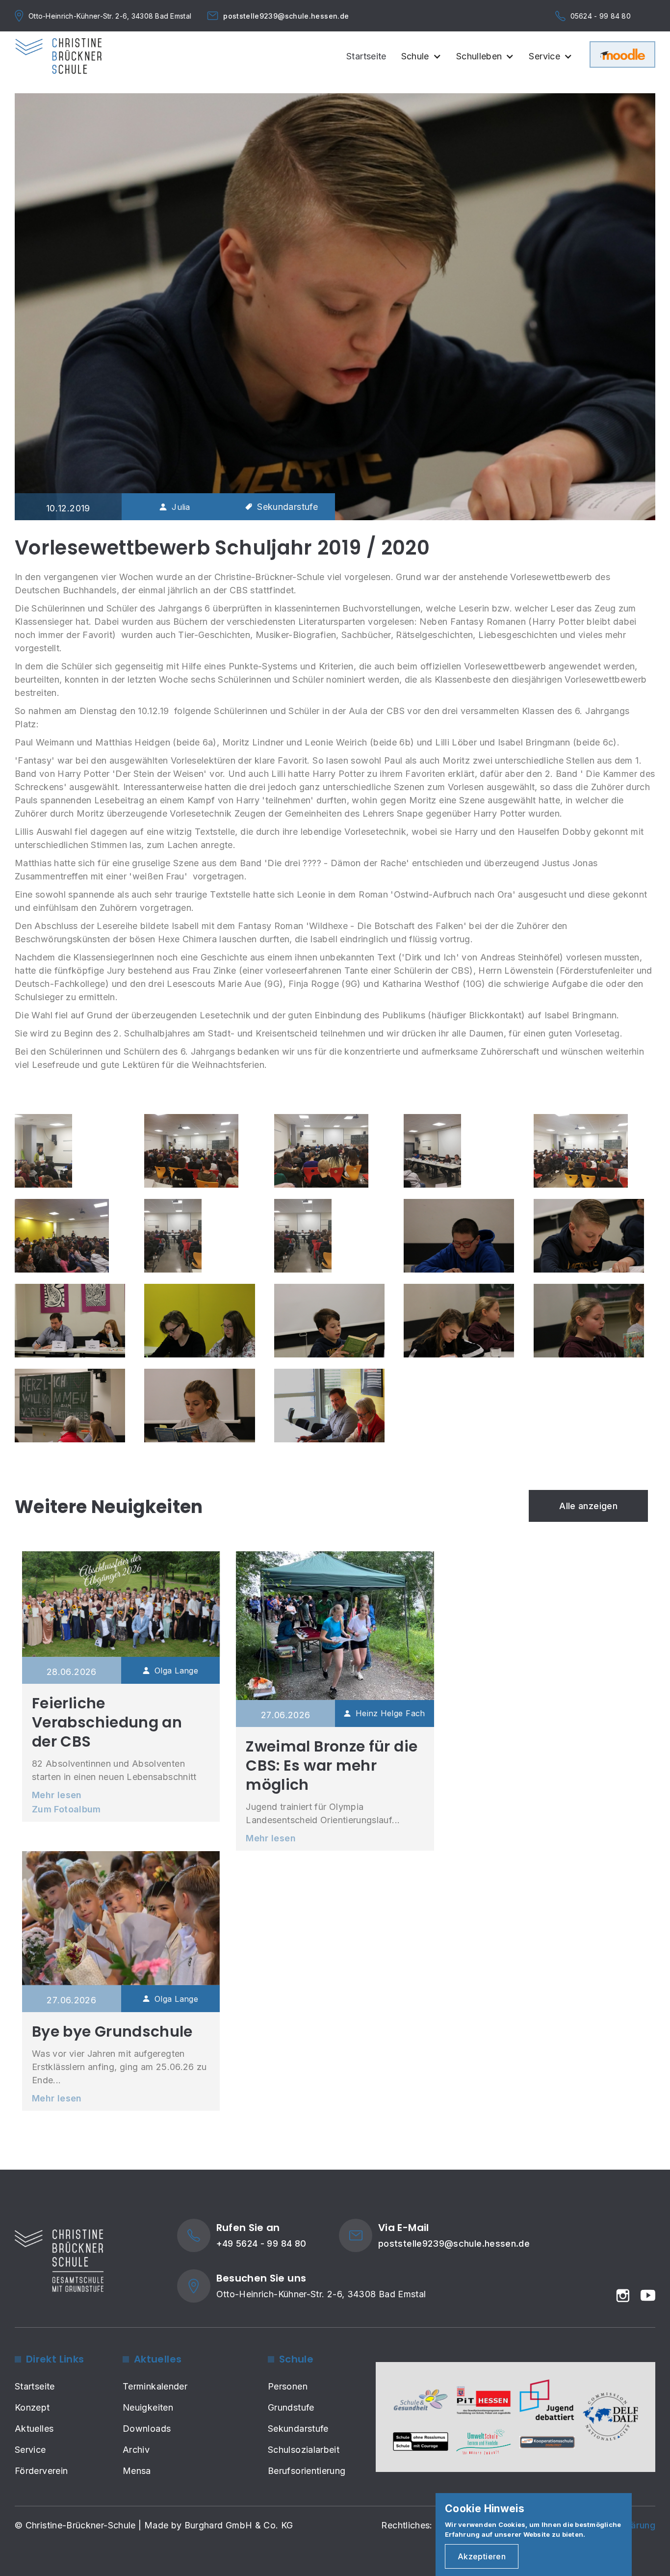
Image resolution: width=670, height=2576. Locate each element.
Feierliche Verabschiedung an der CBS (107, 1722)
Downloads (147, 2429)
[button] (425, 61)
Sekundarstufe (298, 2429)
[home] (58, 56)
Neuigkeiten (148, 2407)
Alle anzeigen (588, 1506)
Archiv (136, 2450)
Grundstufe (291, 2407)
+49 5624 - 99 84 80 (261, 2244)
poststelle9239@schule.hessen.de (286, 16)
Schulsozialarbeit (304, 2450)
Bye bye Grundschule (112, 2032)
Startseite (366, 56)
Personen (288, 2386)
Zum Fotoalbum (66, 1809)
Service (30, 2450)
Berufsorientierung (307, 2471)
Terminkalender (155, 2386)
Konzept (32, 2407)
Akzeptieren (482, 2556)
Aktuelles (34, 2429)
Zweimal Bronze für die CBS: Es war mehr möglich (332, 1766)
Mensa (137, 2471)
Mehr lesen (57, 1795)
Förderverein (41, 2471)
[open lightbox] (43, 1151)
